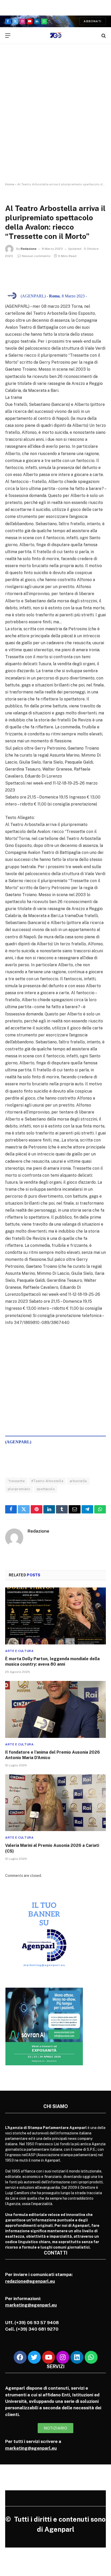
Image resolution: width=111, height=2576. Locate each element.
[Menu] (8, 36)
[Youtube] (49, 2357)
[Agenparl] (56, 36)
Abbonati (93, 21)
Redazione (29, 249)
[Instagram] (63, 2357)
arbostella (78, 1481)
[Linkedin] (77, 2357)
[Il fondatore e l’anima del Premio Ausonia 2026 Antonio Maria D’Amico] (55, 1709)
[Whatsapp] (91, 2357)
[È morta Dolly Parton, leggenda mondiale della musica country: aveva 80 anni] (55, 1616)
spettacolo (46, 1489)
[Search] (103, 36)
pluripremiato (19, 1489)
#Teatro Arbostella (47, 1481)
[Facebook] (20, 2357)
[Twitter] (34, 2357)
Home (10, 184)
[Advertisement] (55, 118)
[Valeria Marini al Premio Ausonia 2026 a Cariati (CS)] (55, 1803)
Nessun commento (36, 256)
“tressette (16, 1481)
